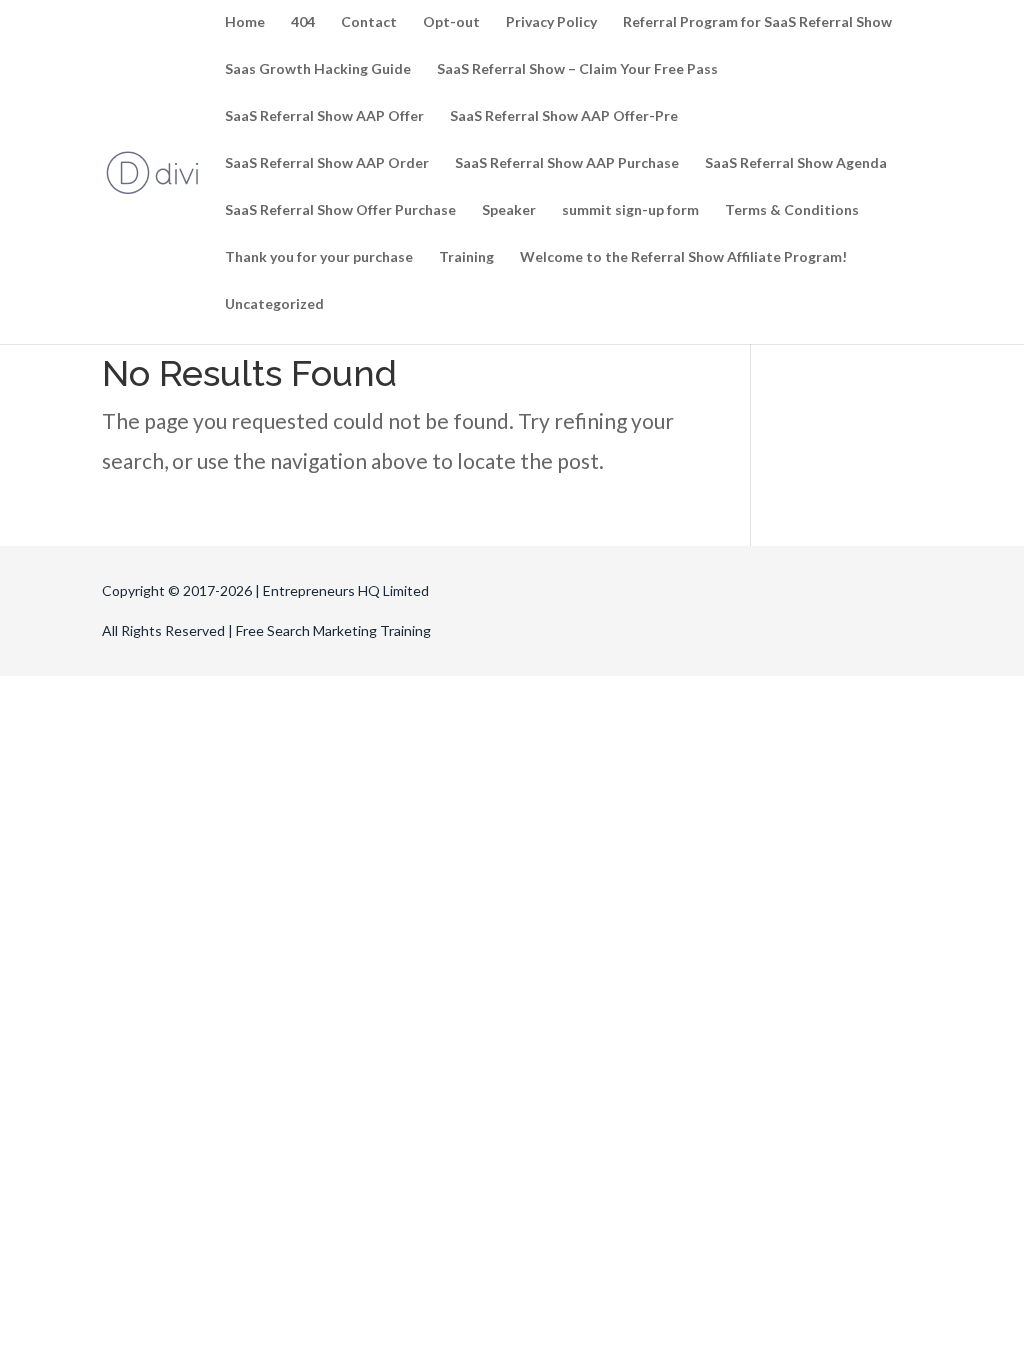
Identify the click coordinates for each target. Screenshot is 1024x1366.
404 (303, 22)
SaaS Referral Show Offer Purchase (340, 210)
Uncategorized (274, 304)
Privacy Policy (551, 22)
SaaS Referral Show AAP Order (327, 163)
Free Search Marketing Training (333, 630)
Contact (369, 22)
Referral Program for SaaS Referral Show (757, 22)
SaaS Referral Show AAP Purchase (567, 163)
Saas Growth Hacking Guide (318, 69)
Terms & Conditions (792, 210)
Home (245, 22)
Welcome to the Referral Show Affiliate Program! (683, 257)
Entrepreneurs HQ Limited (346, 590)
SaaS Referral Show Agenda (796, 163)
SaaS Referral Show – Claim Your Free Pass (577, 69)
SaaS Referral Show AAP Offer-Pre (564, 116)
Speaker (509, 210)
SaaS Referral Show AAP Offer (324, 116)
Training (466, 257)
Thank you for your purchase (319, 257)
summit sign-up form (630, 210)
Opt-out (451, 22)
